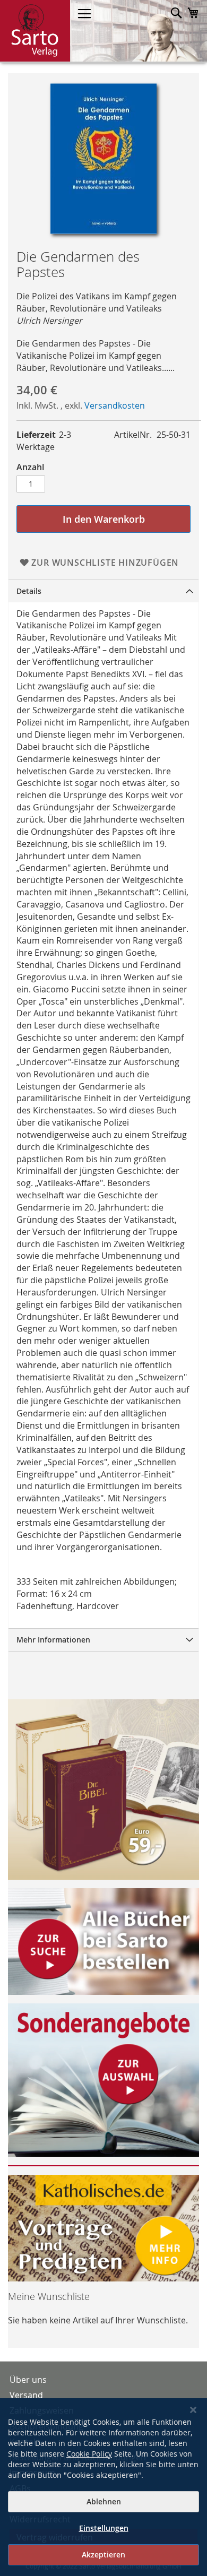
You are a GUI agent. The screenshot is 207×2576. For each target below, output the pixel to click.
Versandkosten (115, 405)
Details (29, 591)
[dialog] (103, 2487)
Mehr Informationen (53, 1640)
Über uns (28, 2380)
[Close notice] (193, 2410)
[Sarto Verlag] (35, 31)
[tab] (103, 591)
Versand (26, 2395)
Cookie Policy (89, 2454)
